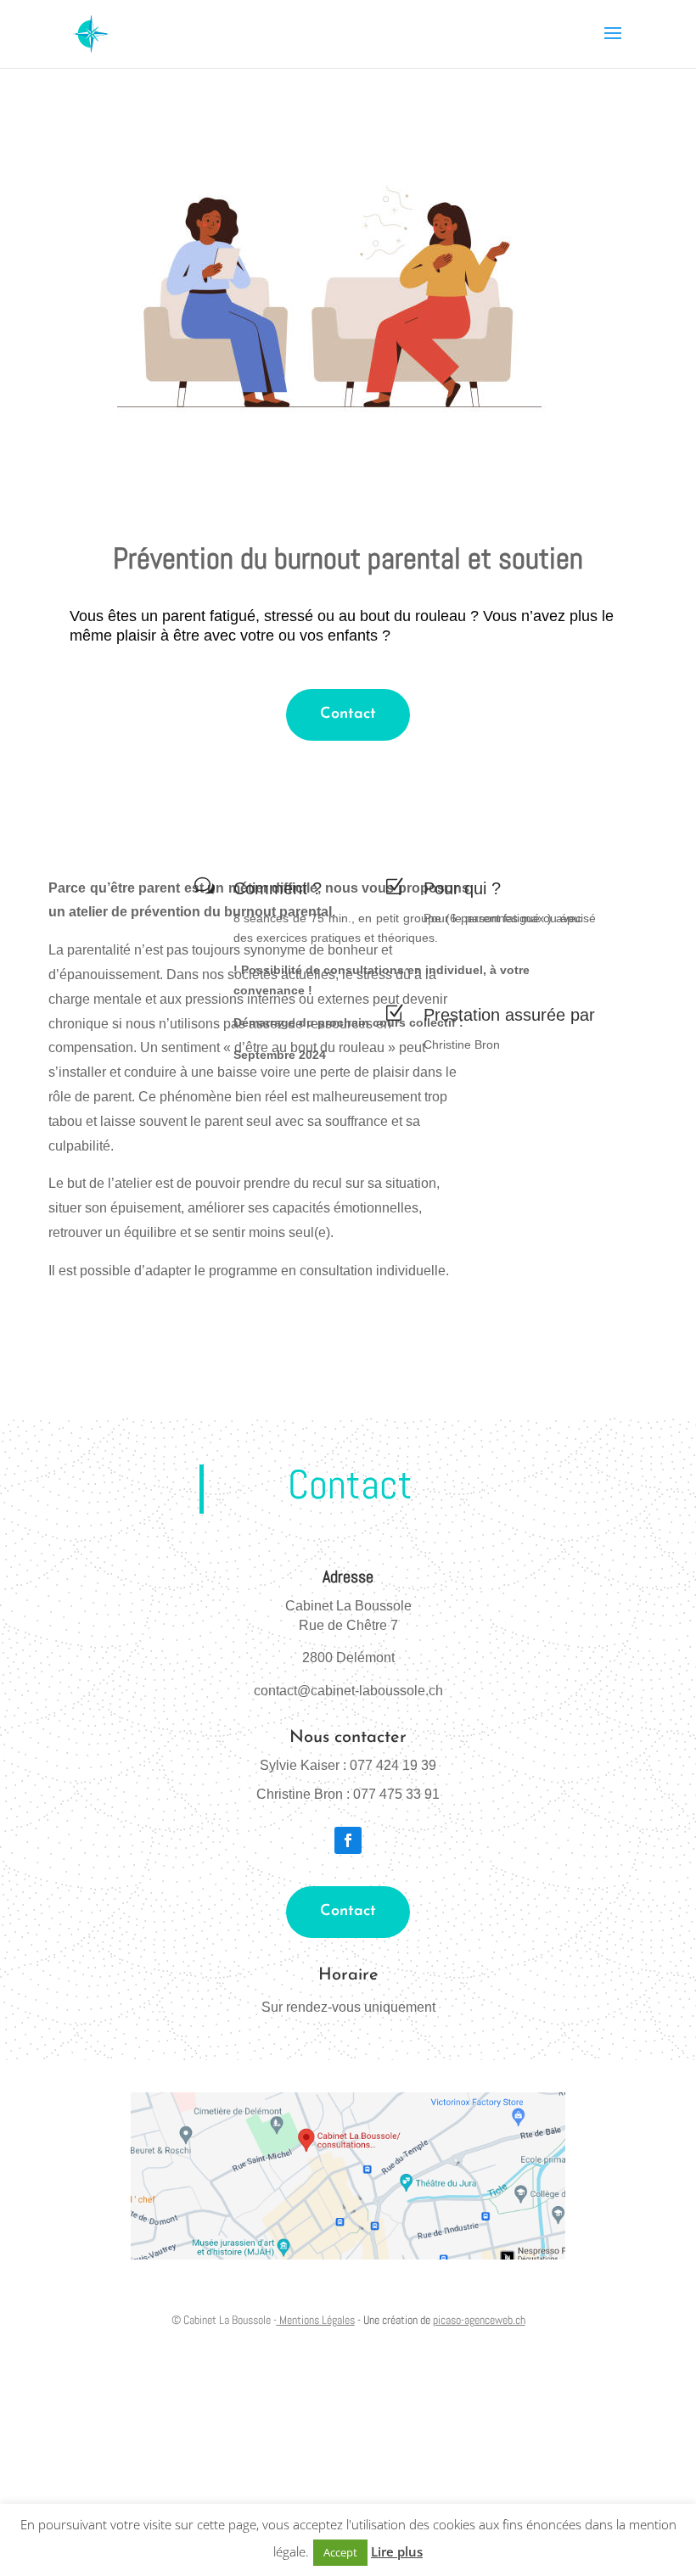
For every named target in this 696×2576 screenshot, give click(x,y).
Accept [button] (340, 2552)
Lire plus (397, 2551)
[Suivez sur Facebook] (348, 1840)
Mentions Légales (317, 2320)
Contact (348, 714)
